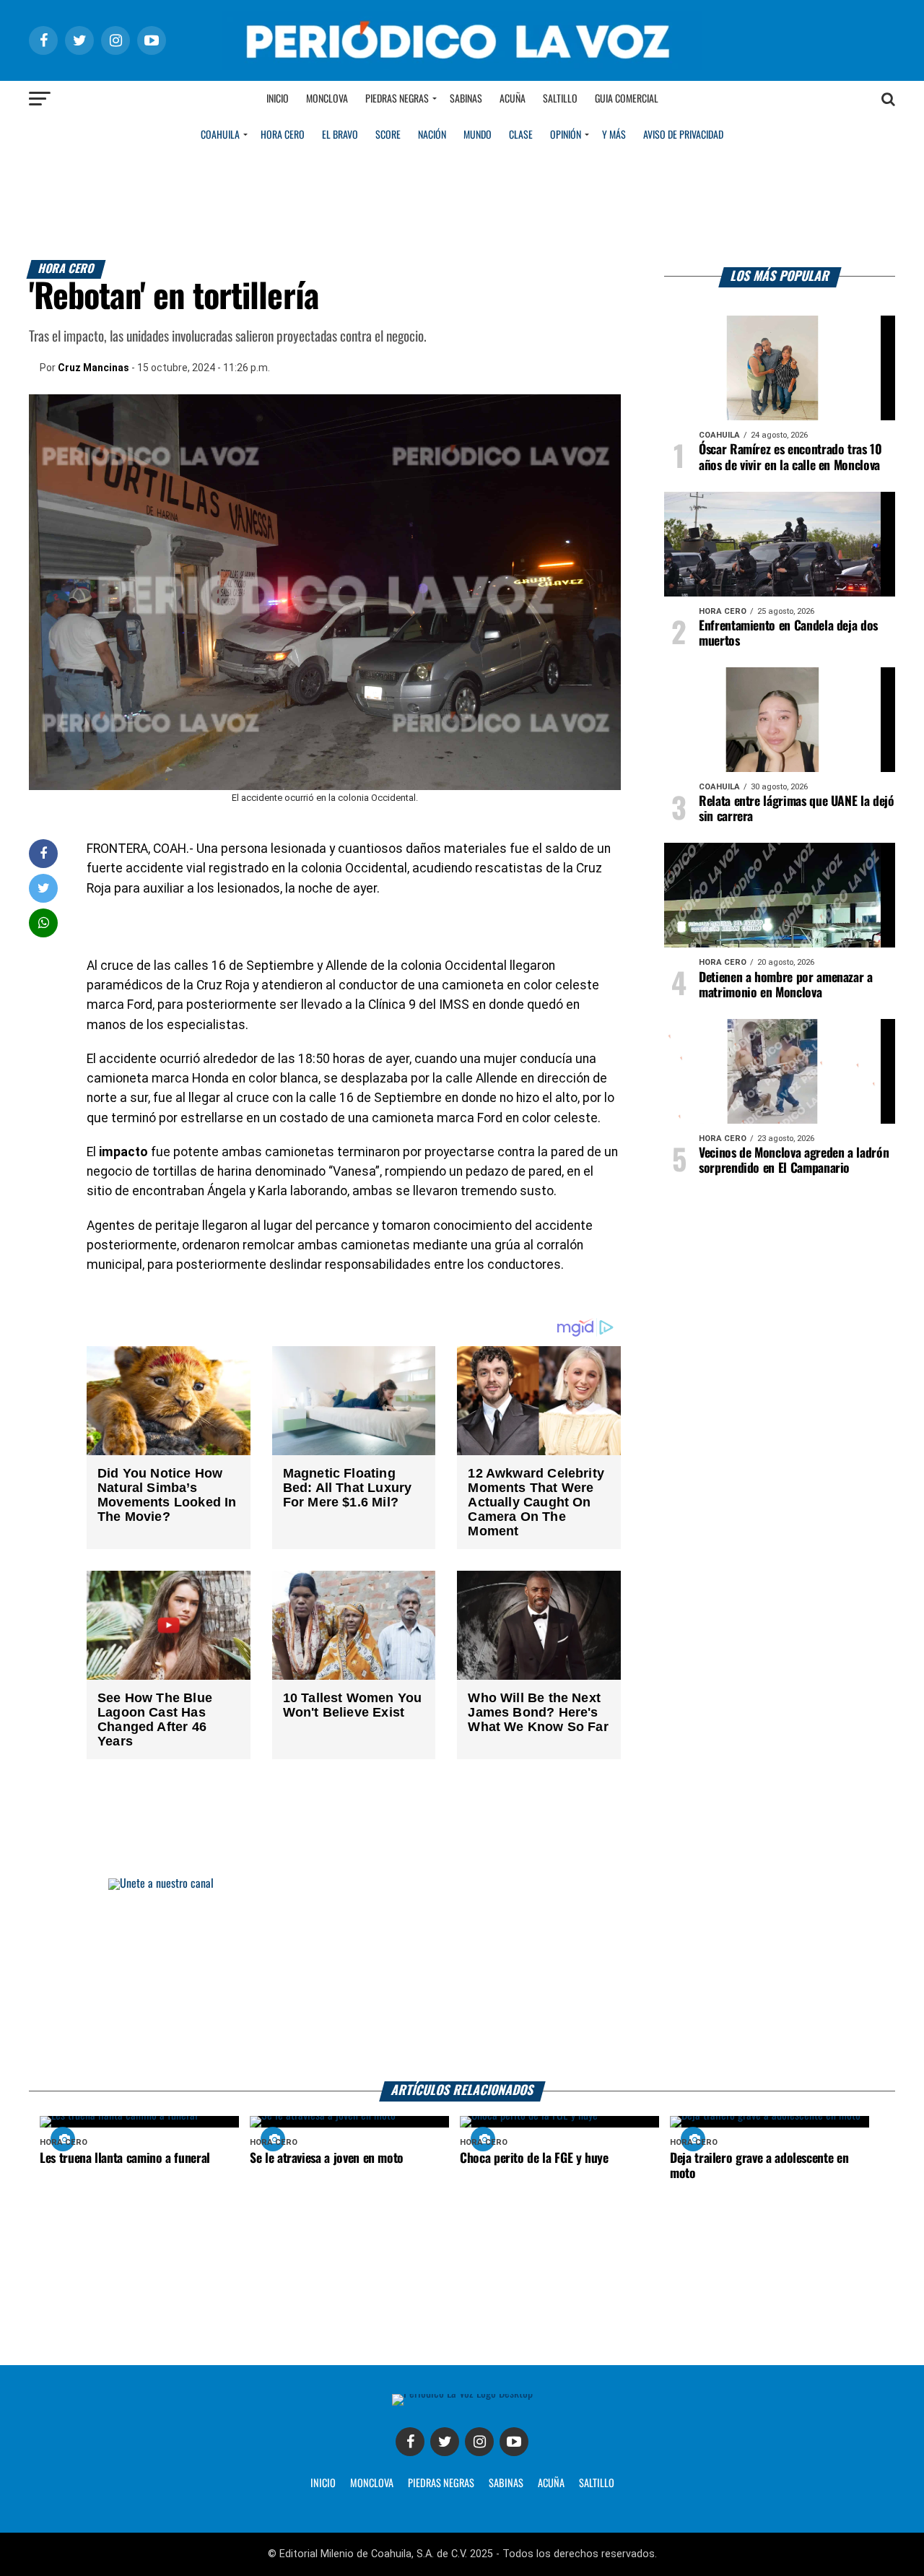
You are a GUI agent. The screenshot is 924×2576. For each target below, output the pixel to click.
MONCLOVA (372, 2484)
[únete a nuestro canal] (462, 1980)
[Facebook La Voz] (410, 2442)
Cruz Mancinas (93, 368)
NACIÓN (432, 135)
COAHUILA (220, 135)
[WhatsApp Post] (44, 923)
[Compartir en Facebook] (43, 853)
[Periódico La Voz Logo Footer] (462, 2394)
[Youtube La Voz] (514, 2442)
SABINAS (506, 2484)
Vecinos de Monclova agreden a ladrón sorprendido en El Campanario (794, 1161)
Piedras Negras (397, 99)
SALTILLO (597, 2484)
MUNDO (478, 135)
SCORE (388, 135)
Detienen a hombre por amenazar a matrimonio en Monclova (786, 985)
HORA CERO (283, 135)
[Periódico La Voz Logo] (462, 66)
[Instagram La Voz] (479, 2442)
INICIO (323, 2484)
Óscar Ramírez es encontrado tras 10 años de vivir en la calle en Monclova (790, 457)
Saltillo (560, 99)
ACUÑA (551, 2484)
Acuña (513, 99)
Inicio (278, 99)
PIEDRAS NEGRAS (441, 2484)
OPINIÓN (566, 135)
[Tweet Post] (44, 888)
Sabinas (466, 99)
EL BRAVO (340, 135)
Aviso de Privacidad (683, 135)
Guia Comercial (627, 99)
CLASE (521, 135)
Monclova (327, 99)
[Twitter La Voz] (445, 2442)
